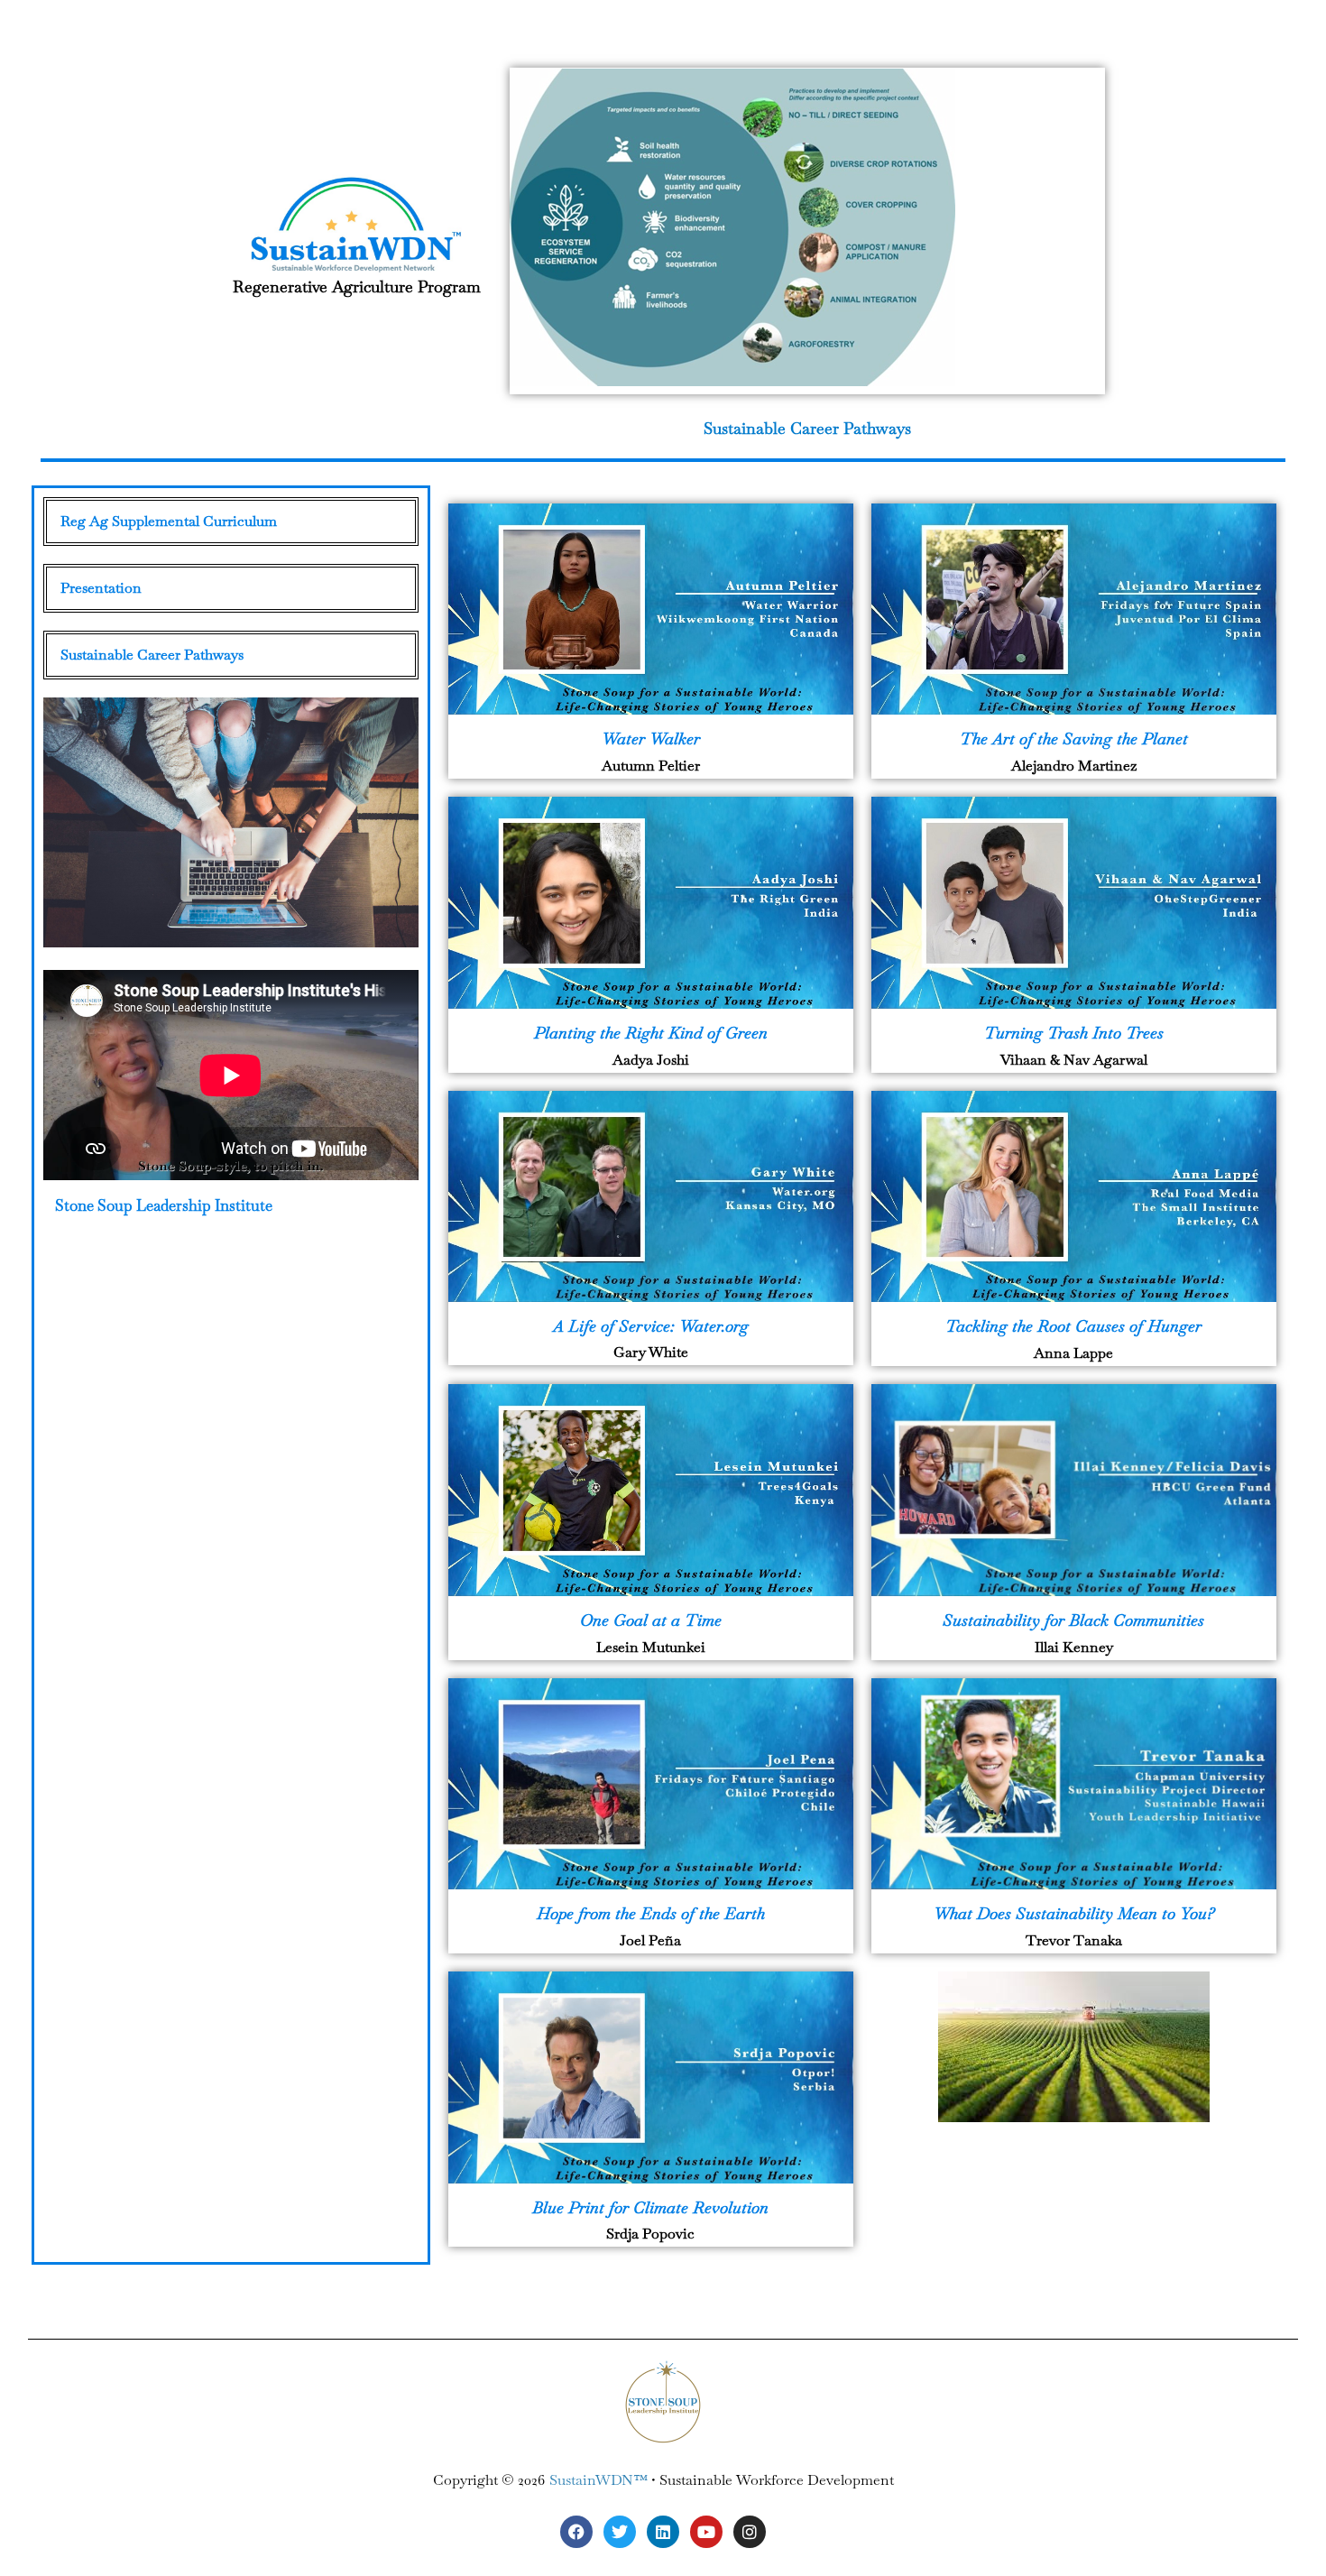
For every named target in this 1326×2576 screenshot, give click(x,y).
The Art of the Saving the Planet (1074, 739)
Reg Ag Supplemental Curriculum (169, 521)
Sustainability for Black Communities (1073, 1620)
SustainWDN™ (599, 2480)
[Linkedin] (663, 2532)
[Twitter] (620, 2532)
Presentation (101, 588)
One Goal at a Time (651, 1620)
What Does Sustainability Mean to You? (1074, 1913)
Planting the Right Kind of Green (651, 1033)
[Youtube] (706, 2532)
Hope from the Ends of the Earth (651, 1913)
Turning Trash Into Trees (1074, 1033)
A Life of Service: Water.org (651, 1326)
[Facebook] (576, 2532)
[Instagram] (750, 2532)
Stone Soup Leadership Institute (164, 1205)
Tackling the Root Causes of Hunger (1073, 1326)
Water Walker (651, 739)
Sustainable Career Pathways (807, 428)
